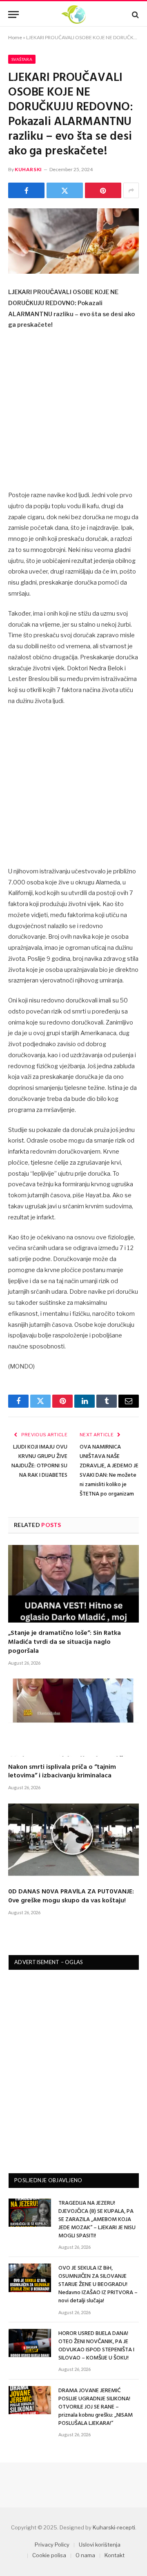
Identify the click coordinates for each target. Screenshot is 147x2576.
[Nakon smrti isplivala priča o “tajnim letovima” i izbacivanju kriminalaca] (73, 1717)
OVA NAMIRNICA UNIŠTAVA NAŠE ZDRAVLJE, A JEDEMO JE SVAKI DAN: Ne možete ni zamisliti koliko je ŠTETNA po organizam (109, 1471)
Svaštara (22, 59)
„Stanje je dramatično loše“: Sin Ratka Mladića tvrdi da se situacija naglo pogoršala (65, 1642)
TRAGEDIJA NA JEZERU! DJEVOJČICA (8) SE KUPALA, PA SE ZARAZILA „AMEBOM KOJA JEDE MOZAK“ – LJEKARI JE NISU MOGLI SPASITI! (97, 2220)
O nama (85, 2555)
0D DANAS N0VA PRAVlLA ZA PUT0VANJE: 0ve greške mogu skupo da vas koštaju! (71, 1896)
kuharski (28, 169)
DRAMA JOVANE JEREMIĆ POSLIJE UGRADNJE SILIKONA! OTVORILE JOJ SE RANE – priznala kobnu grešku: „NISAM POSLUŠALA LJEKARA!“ (96, 2407)
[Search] (135, 15)
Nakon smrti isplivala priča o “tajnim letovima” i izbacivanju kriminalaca (62, 1772)
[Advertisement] (73, 413)
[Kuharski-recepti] (73, 15)
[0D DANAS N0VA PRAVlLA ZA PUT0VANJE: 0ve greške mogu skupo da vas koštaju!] (73, 1842)
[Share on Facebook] (26, 190)
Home (15, 37)
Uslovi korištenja (100, 2545)
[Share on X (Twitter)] (65, 190)
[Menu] (13, 15)
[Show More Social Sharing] (131, 190)
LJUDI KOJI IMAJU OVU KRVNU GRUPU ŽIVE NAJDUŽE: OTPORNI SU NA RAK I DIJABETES (39, 1461)
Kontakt (115, 2555)
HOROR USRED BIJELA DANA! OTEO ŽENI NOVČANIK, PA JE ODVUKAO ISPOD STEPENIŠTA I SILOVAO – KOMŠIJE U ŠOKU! (96, 2346)
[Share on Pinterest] (103, 190)
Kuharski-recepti (114, 2527)
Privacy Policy (52, 2545)
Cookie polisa (49, 2555)
